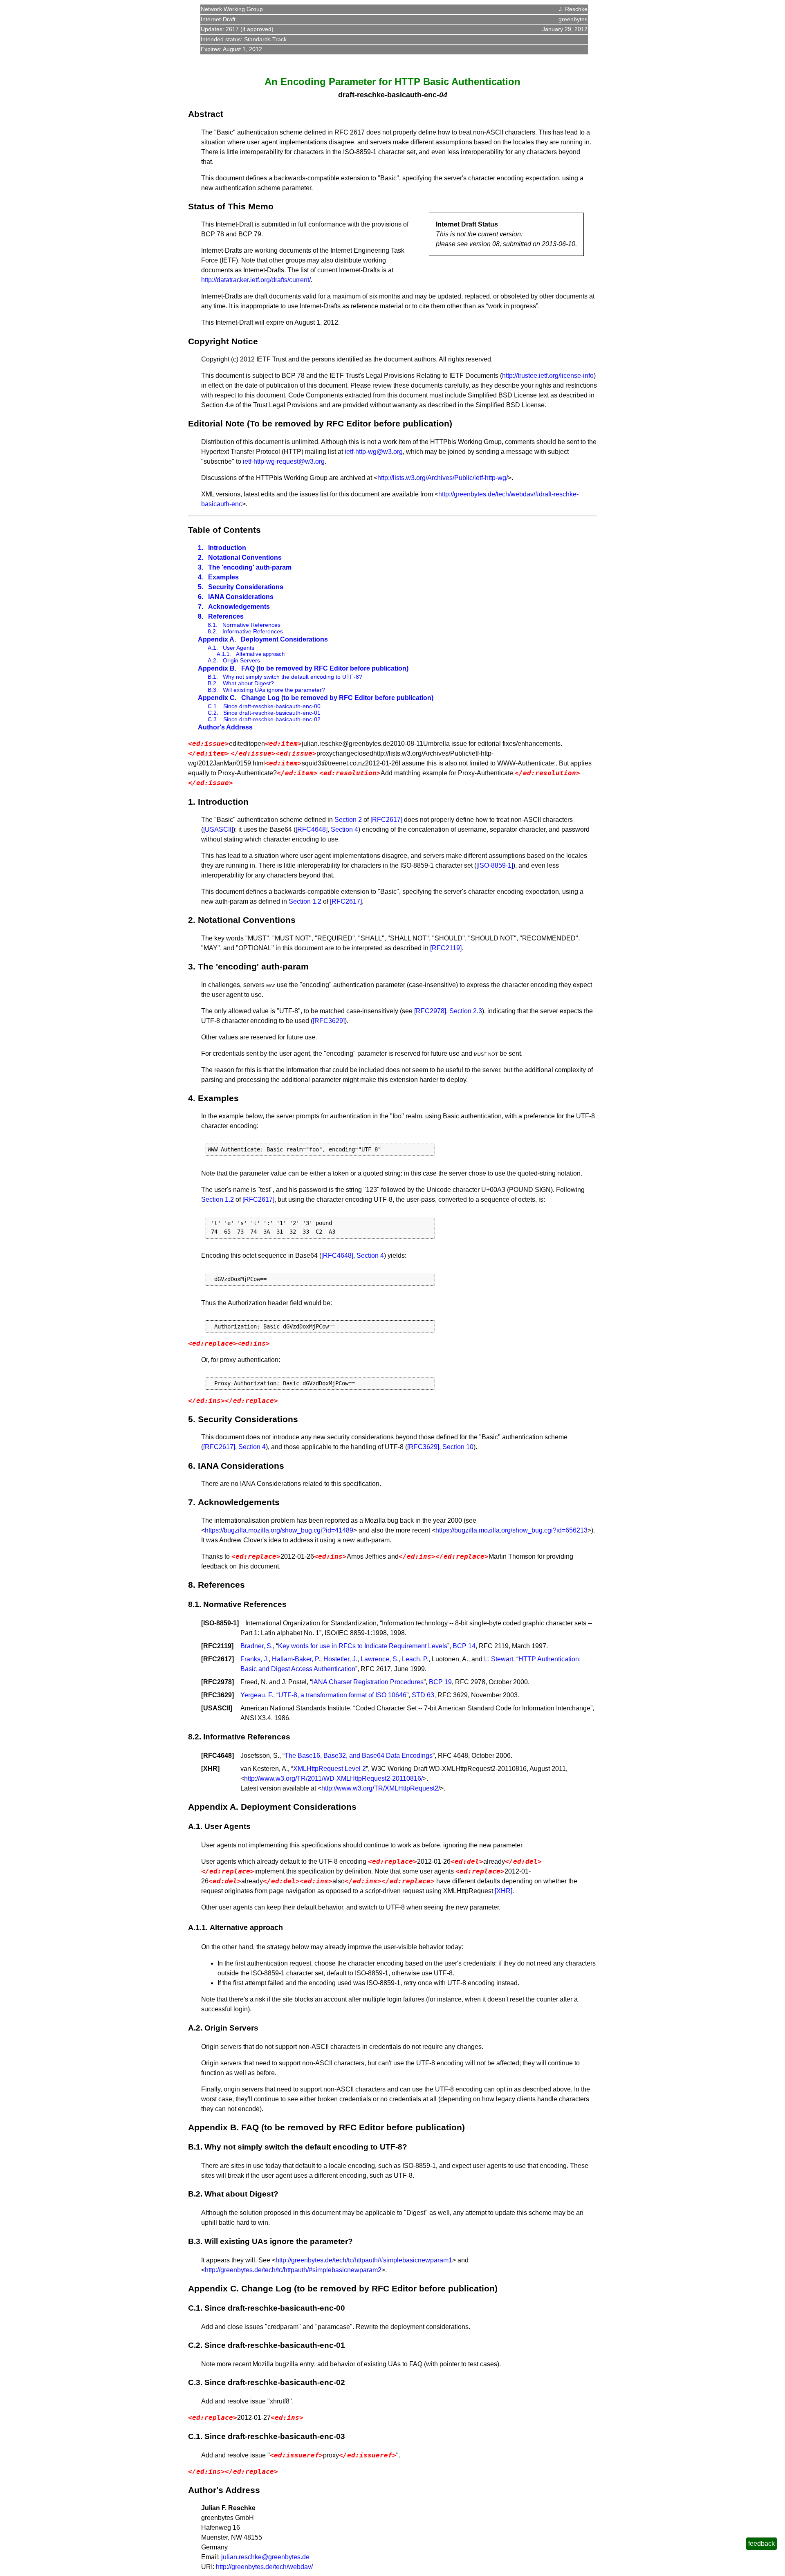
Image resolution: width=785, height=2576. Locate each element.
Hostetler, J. (340, 1659)
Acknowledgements (239, 607)
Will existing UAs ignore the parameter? (274, 690)
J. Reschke (573, 9)
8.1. (213, 625)
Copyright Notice (223, 341)
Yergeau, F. (257, 1695)
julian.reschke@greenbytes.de (265, 2557)
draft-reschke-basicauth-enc (387, 95)
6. (201, 597)
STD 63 (423, 1695)
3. (201, 567)
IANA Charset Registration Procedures (368, 1682)
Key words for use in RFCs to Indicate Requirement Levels (363, 1646)
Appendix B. (217, 668)
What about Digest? (248, 683)
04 (443, 95)
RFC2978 (218, 1682)
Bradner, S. (257, 1646)
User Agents (239, 648)
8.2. (213, 631)
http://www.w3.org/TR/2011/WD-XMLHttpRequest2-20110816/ (333, 1778)
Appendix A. (217, 639)
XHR (210, 1769)
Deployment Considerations (284, 639)
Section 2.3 (466, 1011)
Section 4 (344, 829)
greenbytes (573, 19)
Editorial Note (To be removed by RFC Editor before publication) (320, 423)
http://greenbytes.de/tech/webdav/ (264, 2567)
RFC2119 (217, 1646)
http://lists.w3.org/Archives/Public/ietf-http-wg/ (443, 478)
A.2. (213, 660)
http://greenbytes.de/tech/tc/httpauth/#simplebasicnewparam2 (293, 2270)
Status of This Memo (231, 206)
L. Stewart (499, 1659)
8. (201, 616)
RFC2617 (218, 1659)
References (226, 616)
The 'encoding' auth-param (250, 567)
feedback (761, 2543)
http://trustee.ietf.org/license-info (548, 376)
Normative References (251, 625)
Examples (223, 577)
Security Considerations (246, 587)
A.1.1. (224, 654)
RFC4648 (218, 1756)
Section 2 (348, 820)
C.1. (213, 706)
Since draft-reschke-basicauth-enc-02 (272, 719)
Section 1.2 (305, 901)
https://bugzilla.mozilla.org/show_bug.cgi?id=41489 (279, 1530)
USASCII (217, 1708)
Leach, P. (415, 1659)
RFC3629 (218, 1695)
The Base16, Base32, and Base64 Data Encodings (359, 1756)
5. (201, 587)
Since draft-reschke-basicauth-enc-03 (275, 2436)
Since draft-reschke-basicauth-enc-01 (272, 713)
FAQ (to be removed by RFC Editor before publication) (325, 668)
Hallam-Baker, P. (296, 1659)
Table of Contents (224, 530)
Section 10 (458, 1447)
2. (201, 558)
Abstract (206, 114)
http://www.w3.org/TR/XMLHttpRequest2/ (381, 1788)
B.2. (213, 683)
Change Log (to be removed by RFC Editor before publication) (337, 698)
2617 (232, 29)
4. (201, 577)
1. (201, 548)
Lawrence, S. (380, 1659)
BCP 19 (440, 1682)
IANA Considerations (241, 597)
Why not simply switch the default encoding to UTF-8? (293, 677)
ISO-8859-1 (220, 1623)
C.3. (213, 719)
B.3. (213, 690)
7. (201, 607)
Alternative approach (260, 654)
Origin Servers (241, 660)
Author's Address (225, 727)
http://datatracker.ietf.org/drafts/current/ (256, 280)
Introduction (227, 548)
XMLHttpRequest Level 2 (330, 1769)
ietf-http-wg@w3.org (374, 452)
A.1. (213, 648)
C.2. (213, 713)
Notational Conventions (245, 558)
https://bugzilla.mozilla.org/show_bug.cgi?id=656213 (511, 1530)
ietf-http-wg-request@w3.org (284, 461)
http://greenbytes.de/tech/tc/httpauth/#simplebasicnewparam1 (364, 2260)
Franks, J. (255, 1659)
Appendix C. (217, 698)
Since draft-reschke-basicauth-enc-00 (272, 706)
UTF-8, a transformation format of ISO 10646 (342, 1695)
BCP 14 (464, 1646)
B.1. (213, 677)
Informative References (253, 631)
